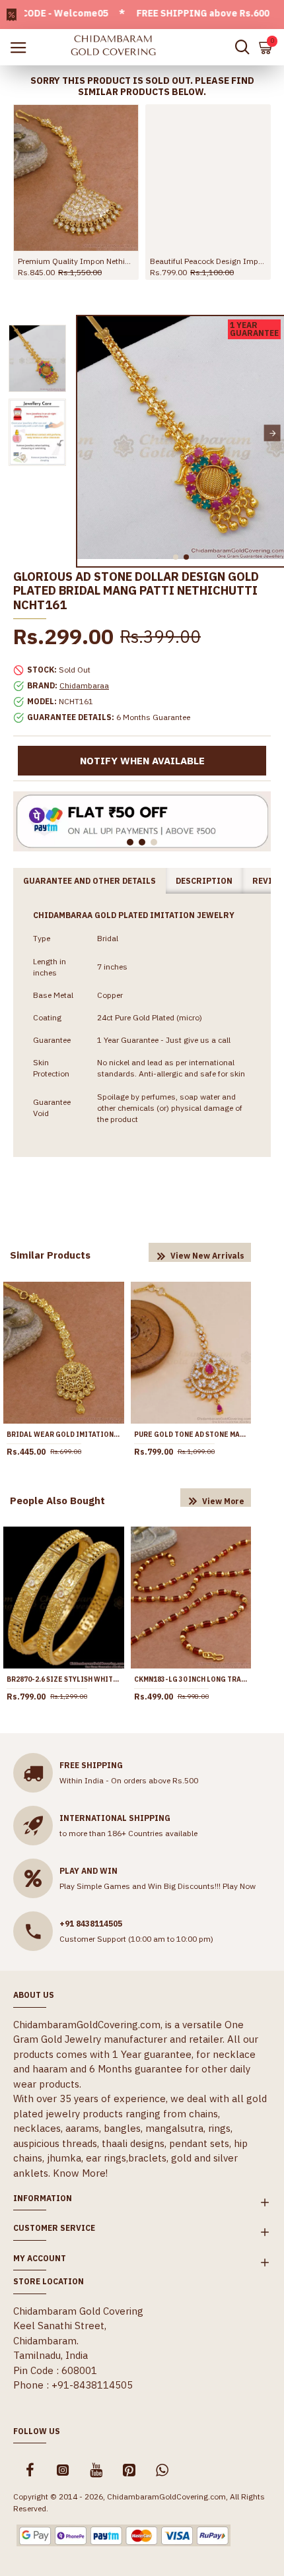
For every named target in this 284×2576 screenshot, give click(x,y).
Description (204, 881)
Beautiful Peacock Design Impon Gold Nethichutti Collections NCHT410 (208, 261)
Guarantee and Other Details (89, 881)
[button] (89, 433)
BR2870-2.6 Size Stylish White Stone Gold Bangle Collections (64, 1679)
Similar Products (50, 1255)
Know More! (80, 2173)
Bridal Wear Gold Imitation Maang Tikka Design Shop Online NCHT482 (64, 1435)
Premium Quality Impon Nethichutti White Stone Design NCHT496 (76, 261)
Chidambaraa (84, 685)
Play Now (239, 1886)
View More (223, 1501)
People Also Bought (57, 1501)
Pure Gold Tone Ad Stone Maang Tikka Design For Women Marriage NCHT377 (191, 1435)
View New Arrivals (207, 1256)
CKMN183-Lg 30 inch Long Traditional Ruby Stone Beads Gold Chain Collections (191, 1679)
